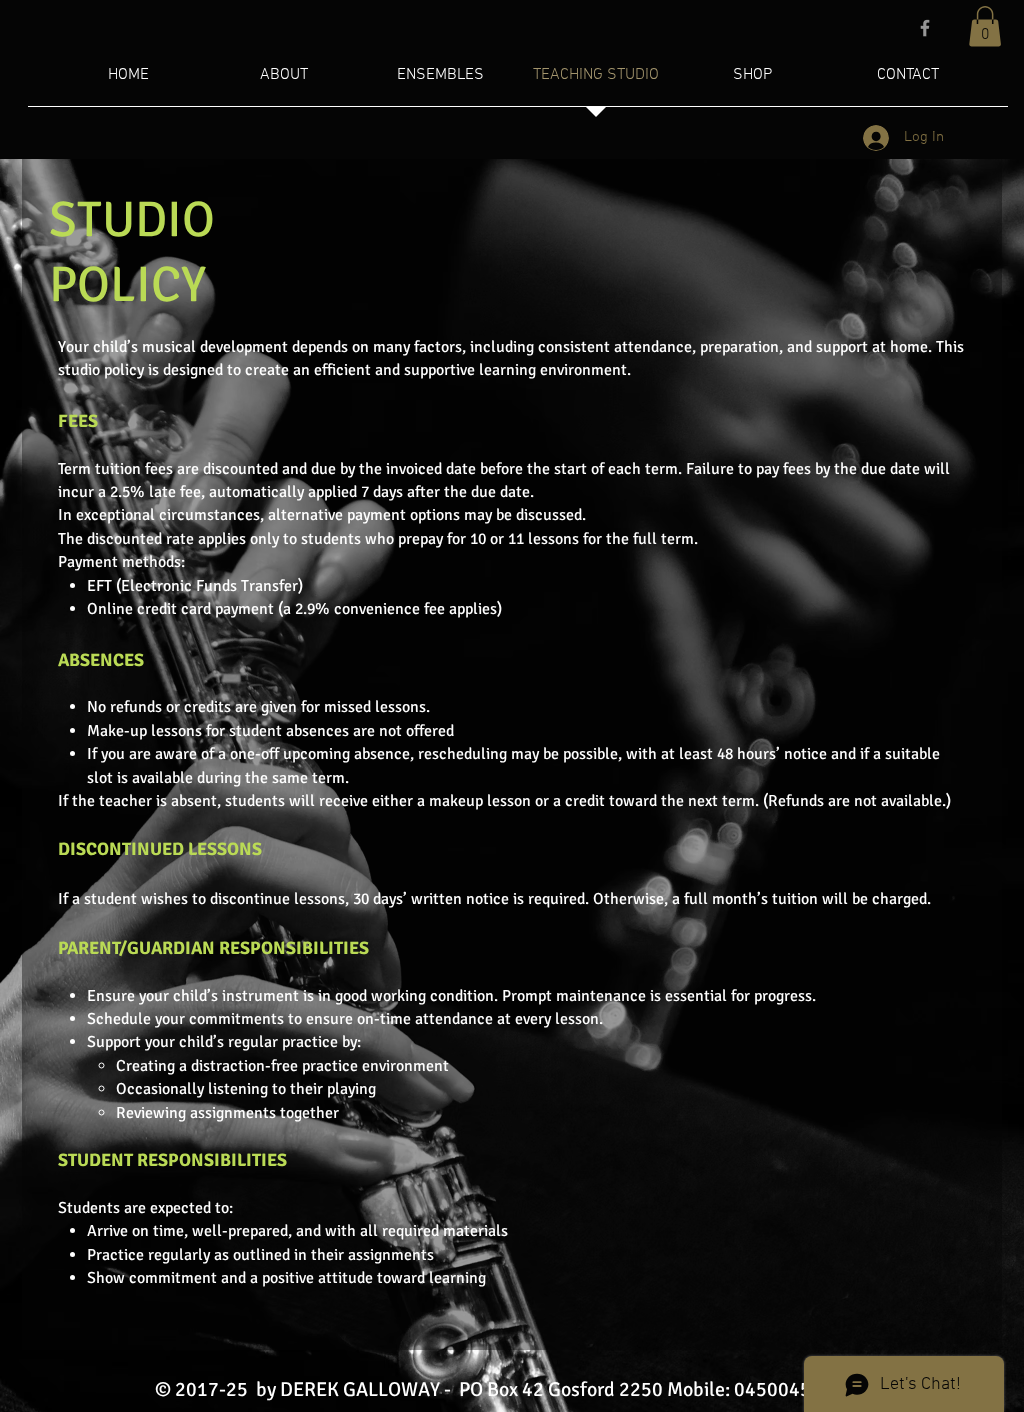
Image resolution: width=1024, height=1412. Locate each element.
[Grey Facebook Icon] (925, 28)
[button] (985, 26)
